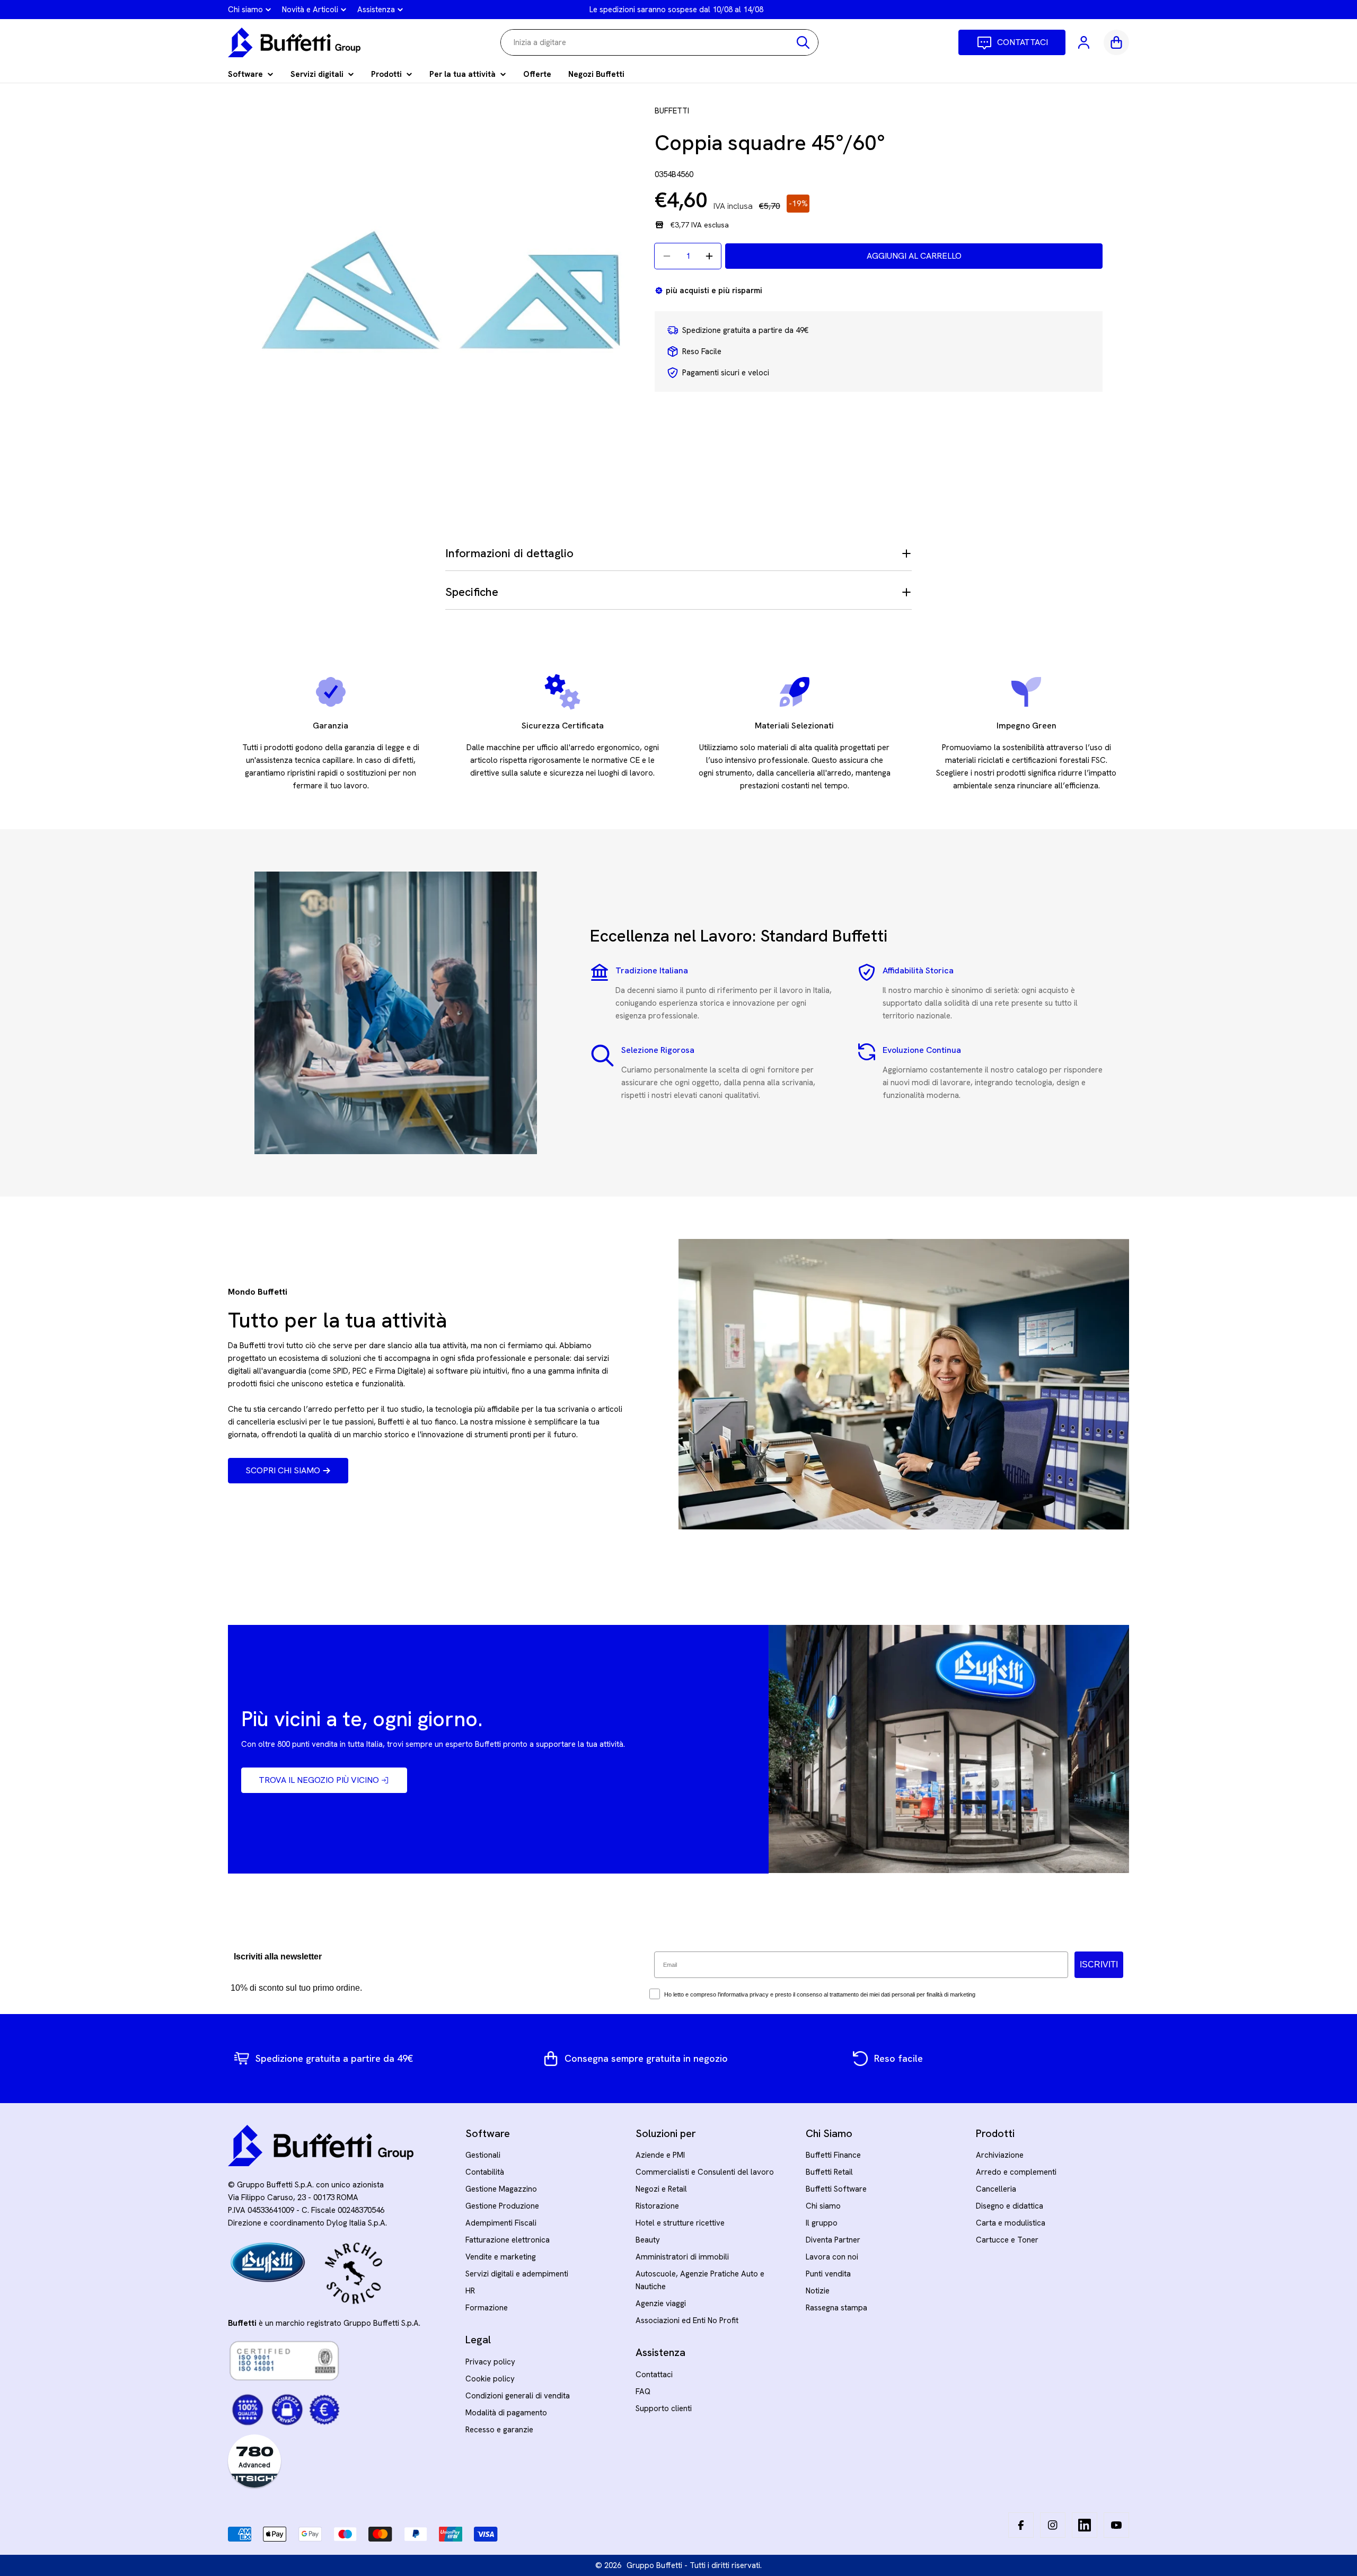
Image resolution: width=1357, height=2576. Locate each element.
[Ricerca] (803, 42)
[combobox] (659, 42)
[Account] (1085, 42)
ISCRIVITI (1099, 1964)
